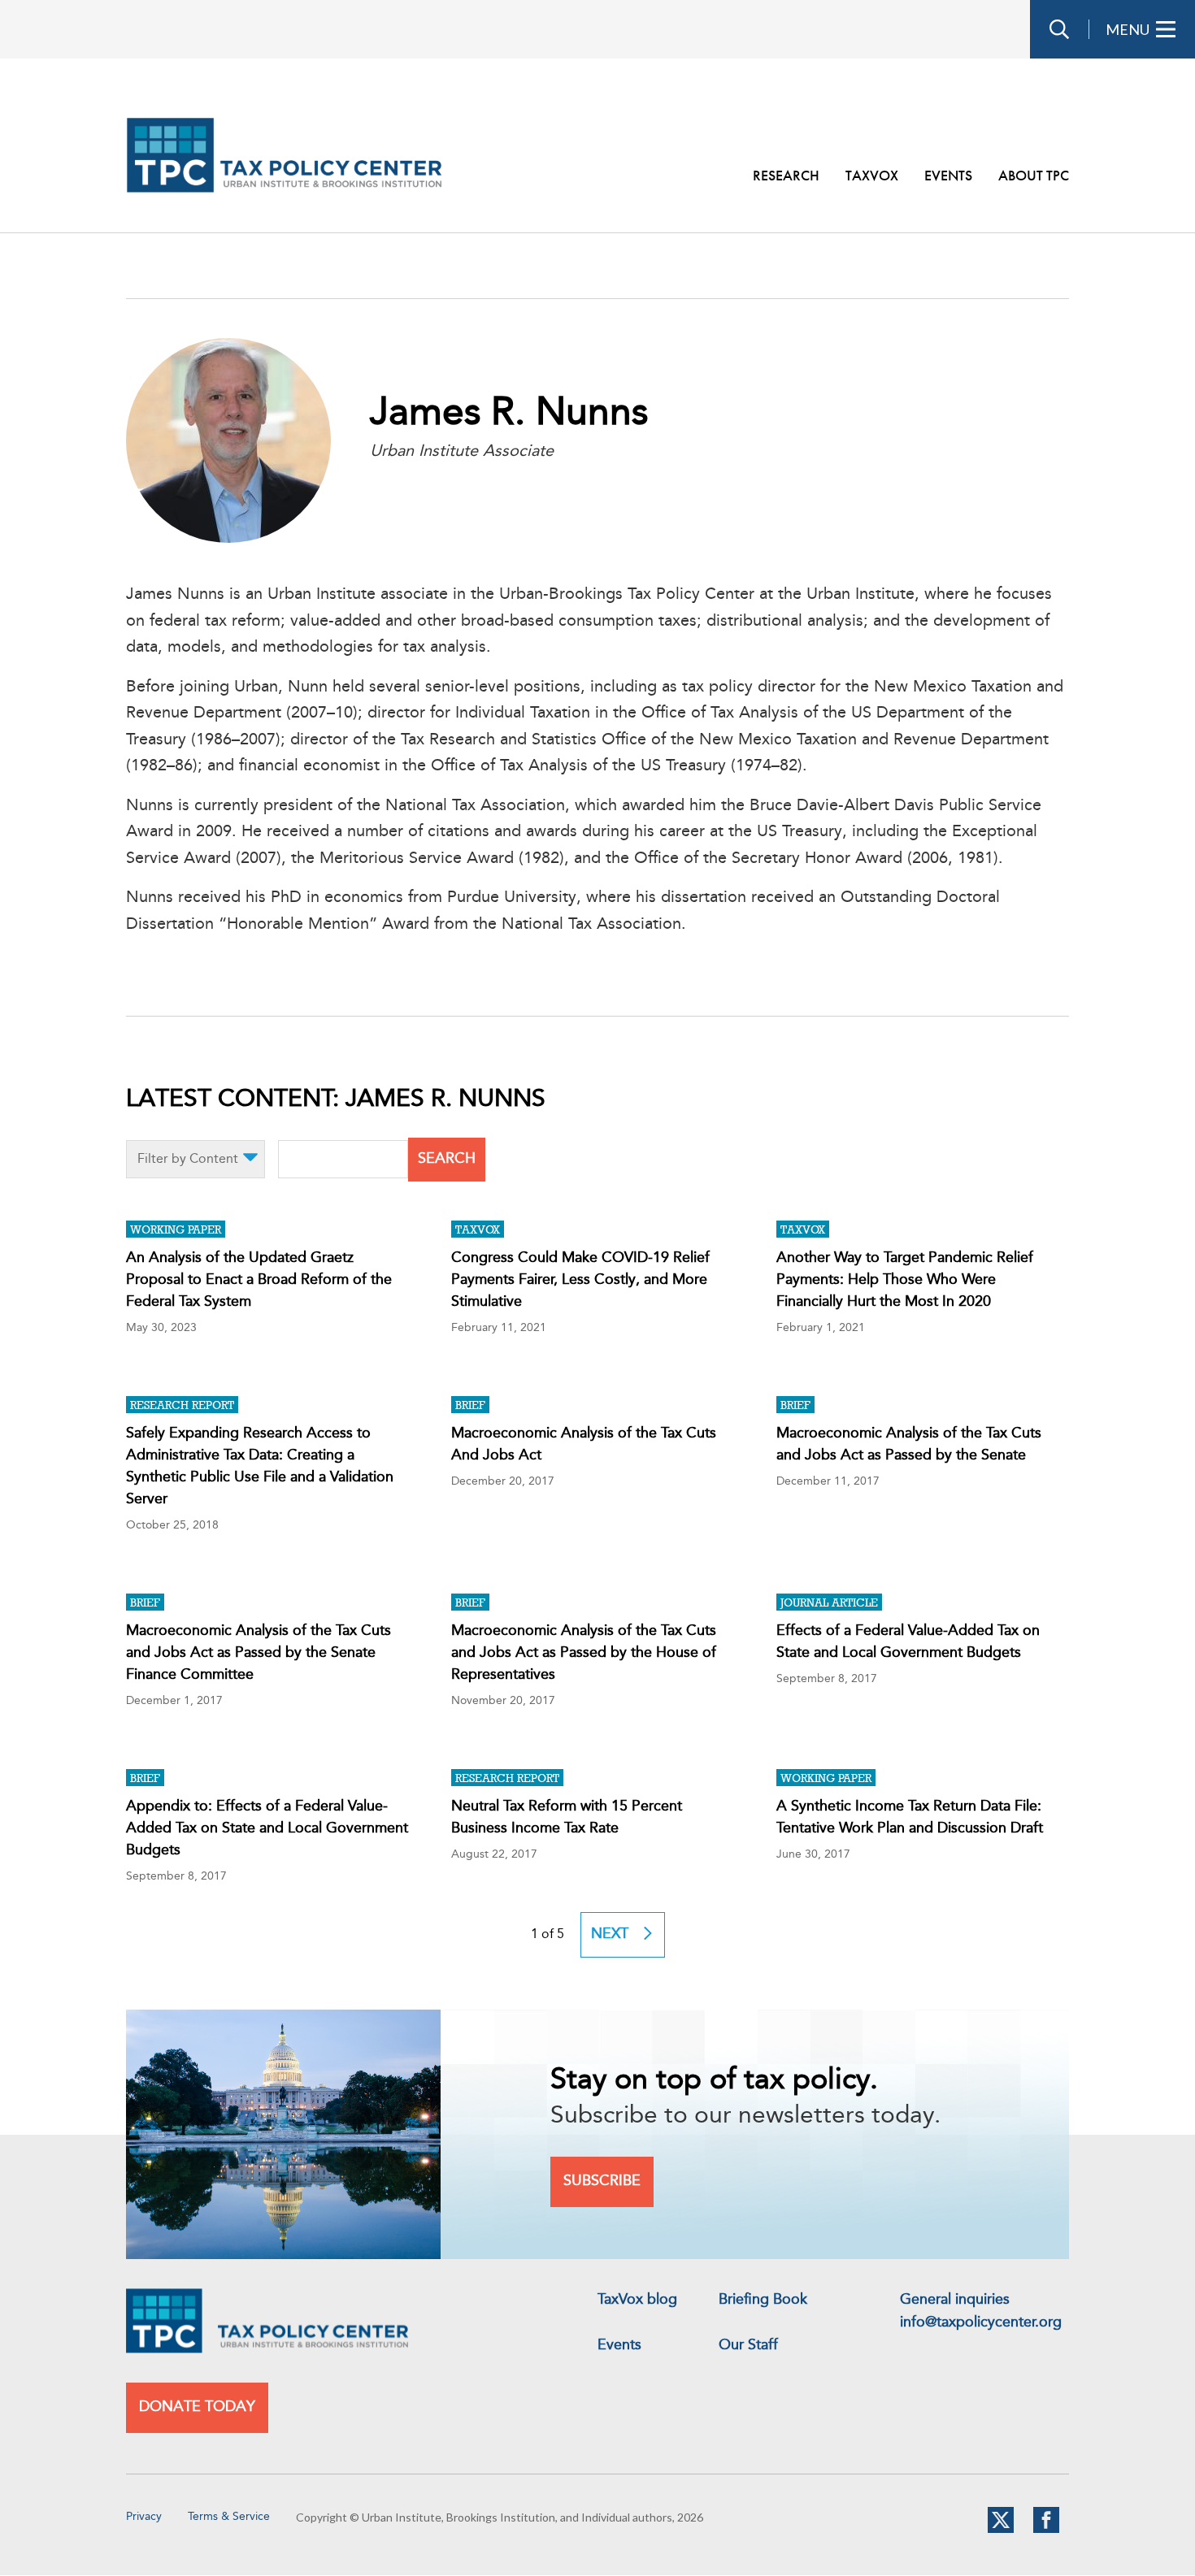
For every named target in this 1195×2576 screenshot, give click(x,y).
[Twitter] (1001, 2530)
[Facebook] (1046, 2530)
